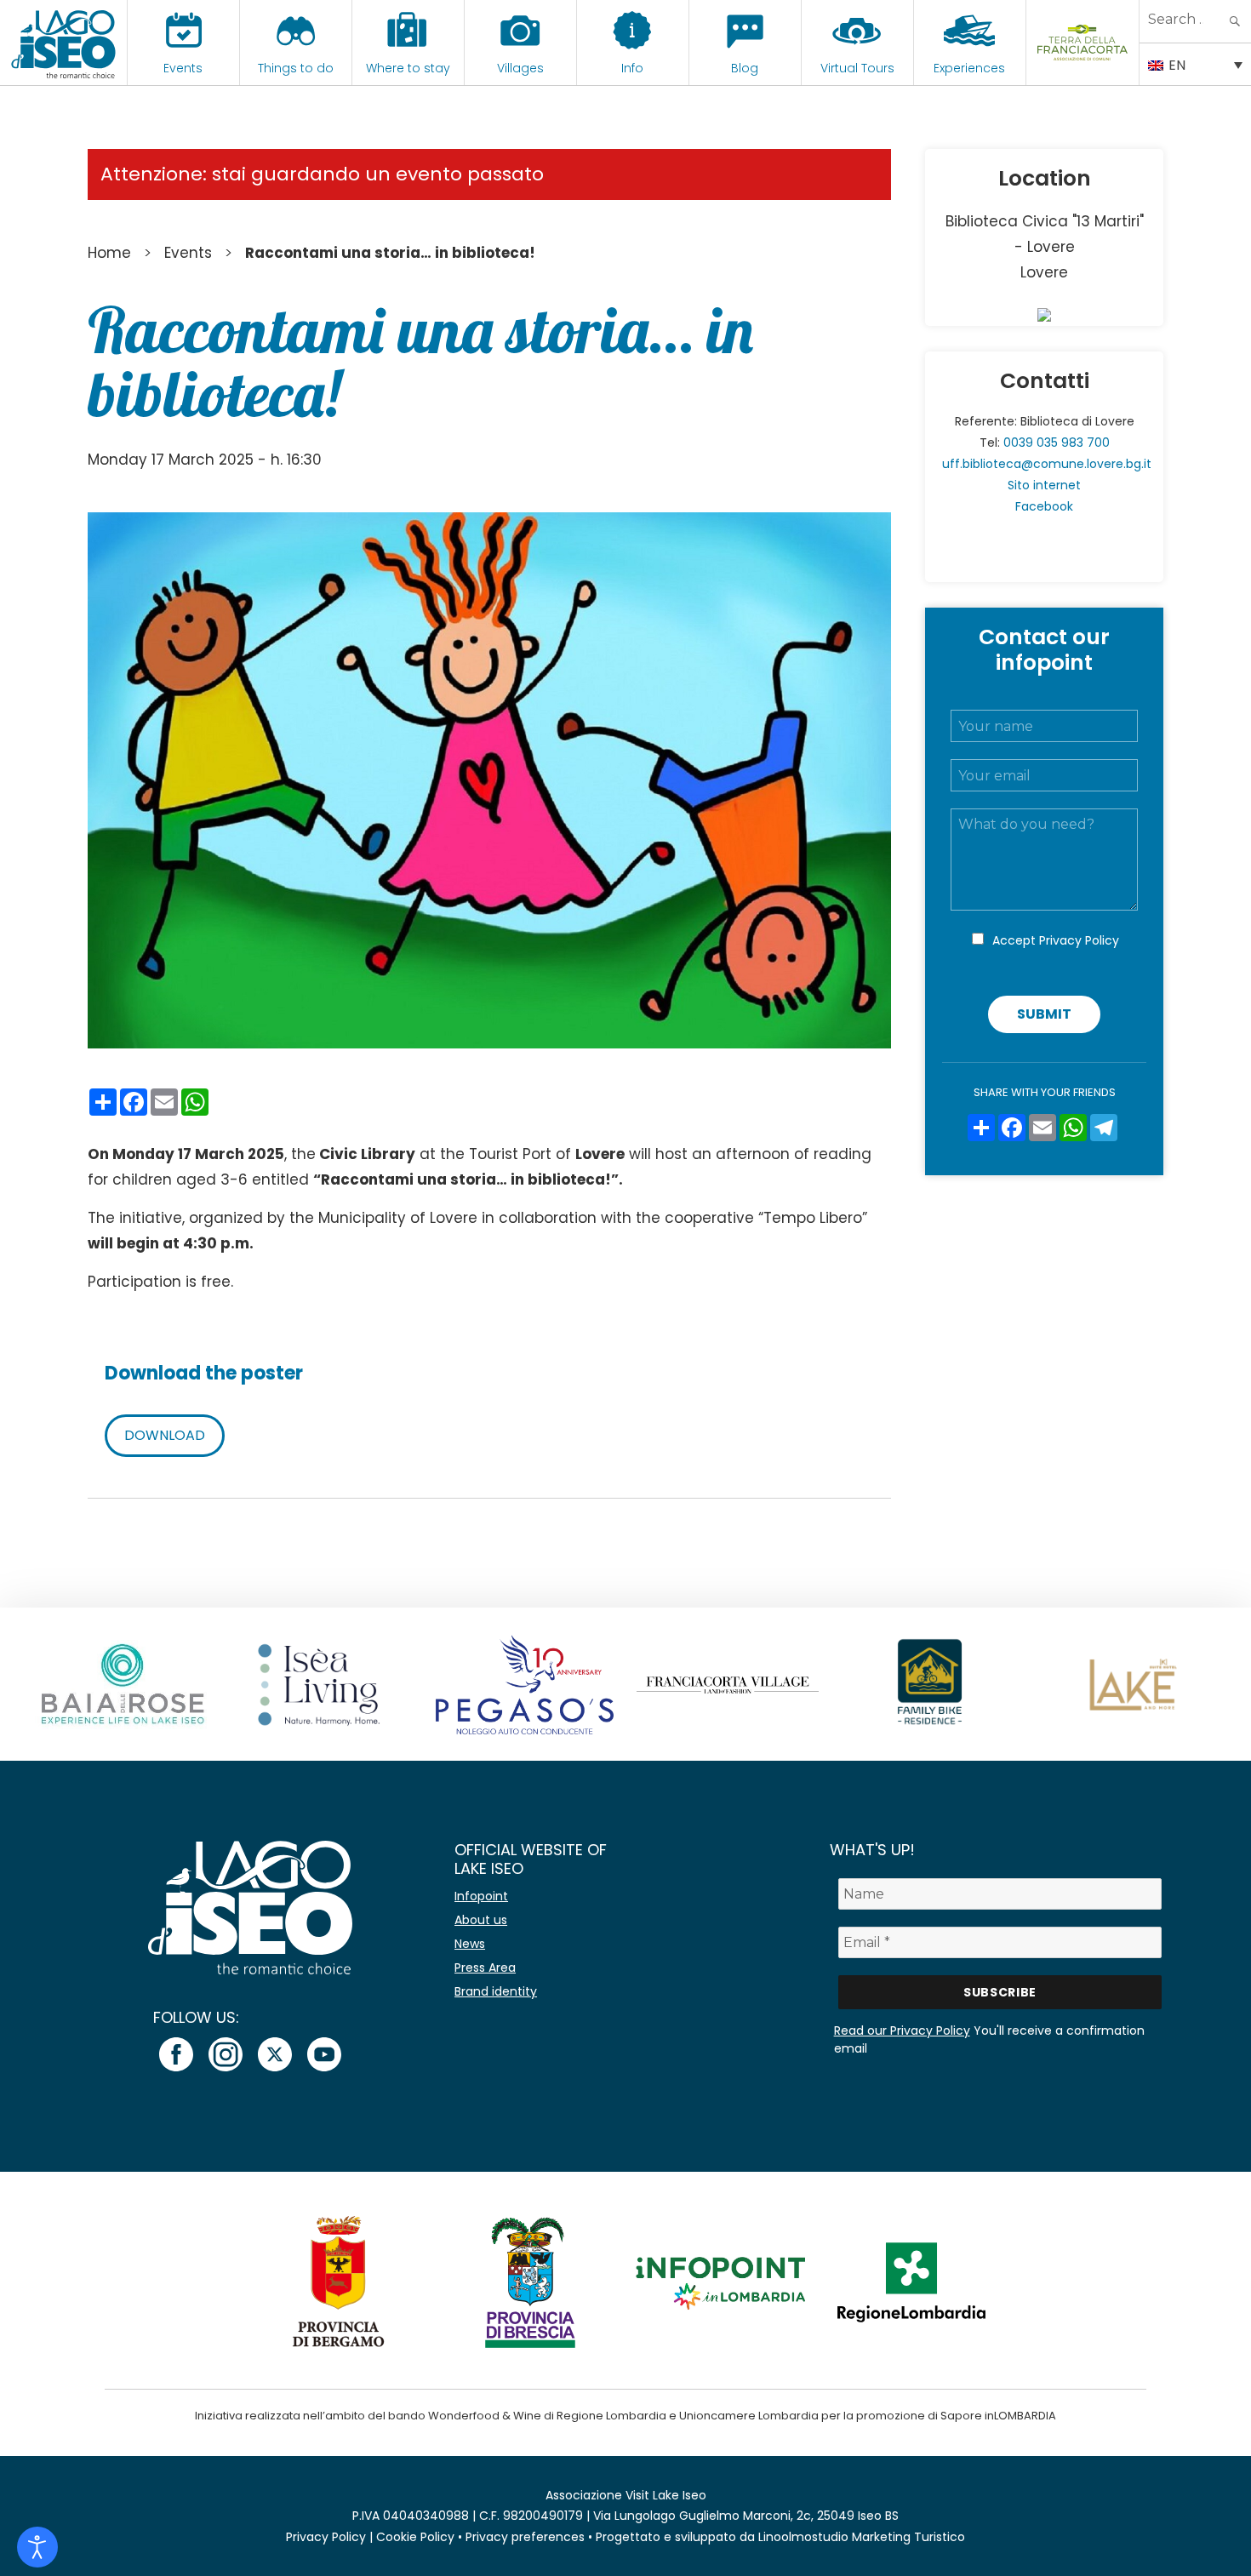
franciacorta (1082, 68)
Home (109, 253)
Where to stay (408, 68)
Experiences (969, 68)
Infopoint (481, 1896)
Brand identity (496, 1991)
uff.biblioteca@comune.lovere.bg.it (1047, 464)
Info (632, 68)
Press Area (485, 1968)
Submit (1044, 1014)
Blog (745, 68)
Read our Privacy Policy (902, 2031)
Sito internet (1044, 485)
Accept (1056, 940)
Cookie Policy (415, 2537)
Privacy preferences (525, 2537)
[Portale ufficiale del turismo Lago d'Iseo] (63, 43)
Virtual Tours (857, 68)
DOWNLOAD (165, 1435)
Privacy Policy (1079, 940)
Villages (520, 68)
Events (183, 68)
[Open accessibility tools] (37, 2547)
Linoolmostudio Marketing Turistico (862, 2537)
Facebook (1044, 506)
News (470, 1944)
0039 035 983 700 (1057, 443)
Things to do (296, 68)
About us (481, 1920)
